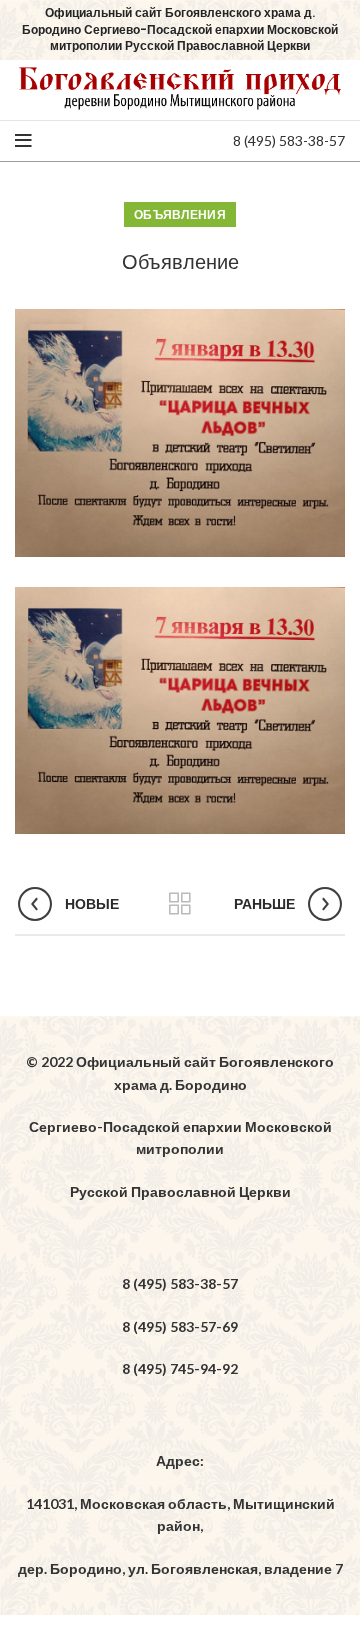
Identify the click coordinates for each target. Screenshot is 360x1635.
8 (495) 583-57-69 (180, 1326)
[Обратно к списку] (180, 904)
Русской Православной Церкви (180, 1191)
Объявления (180, 214)
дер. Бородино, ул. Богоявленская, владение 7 (180, 1568)
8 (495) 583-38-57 (289, 140)
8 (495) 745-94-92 (180, 1368)
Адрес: (180, 1460)
